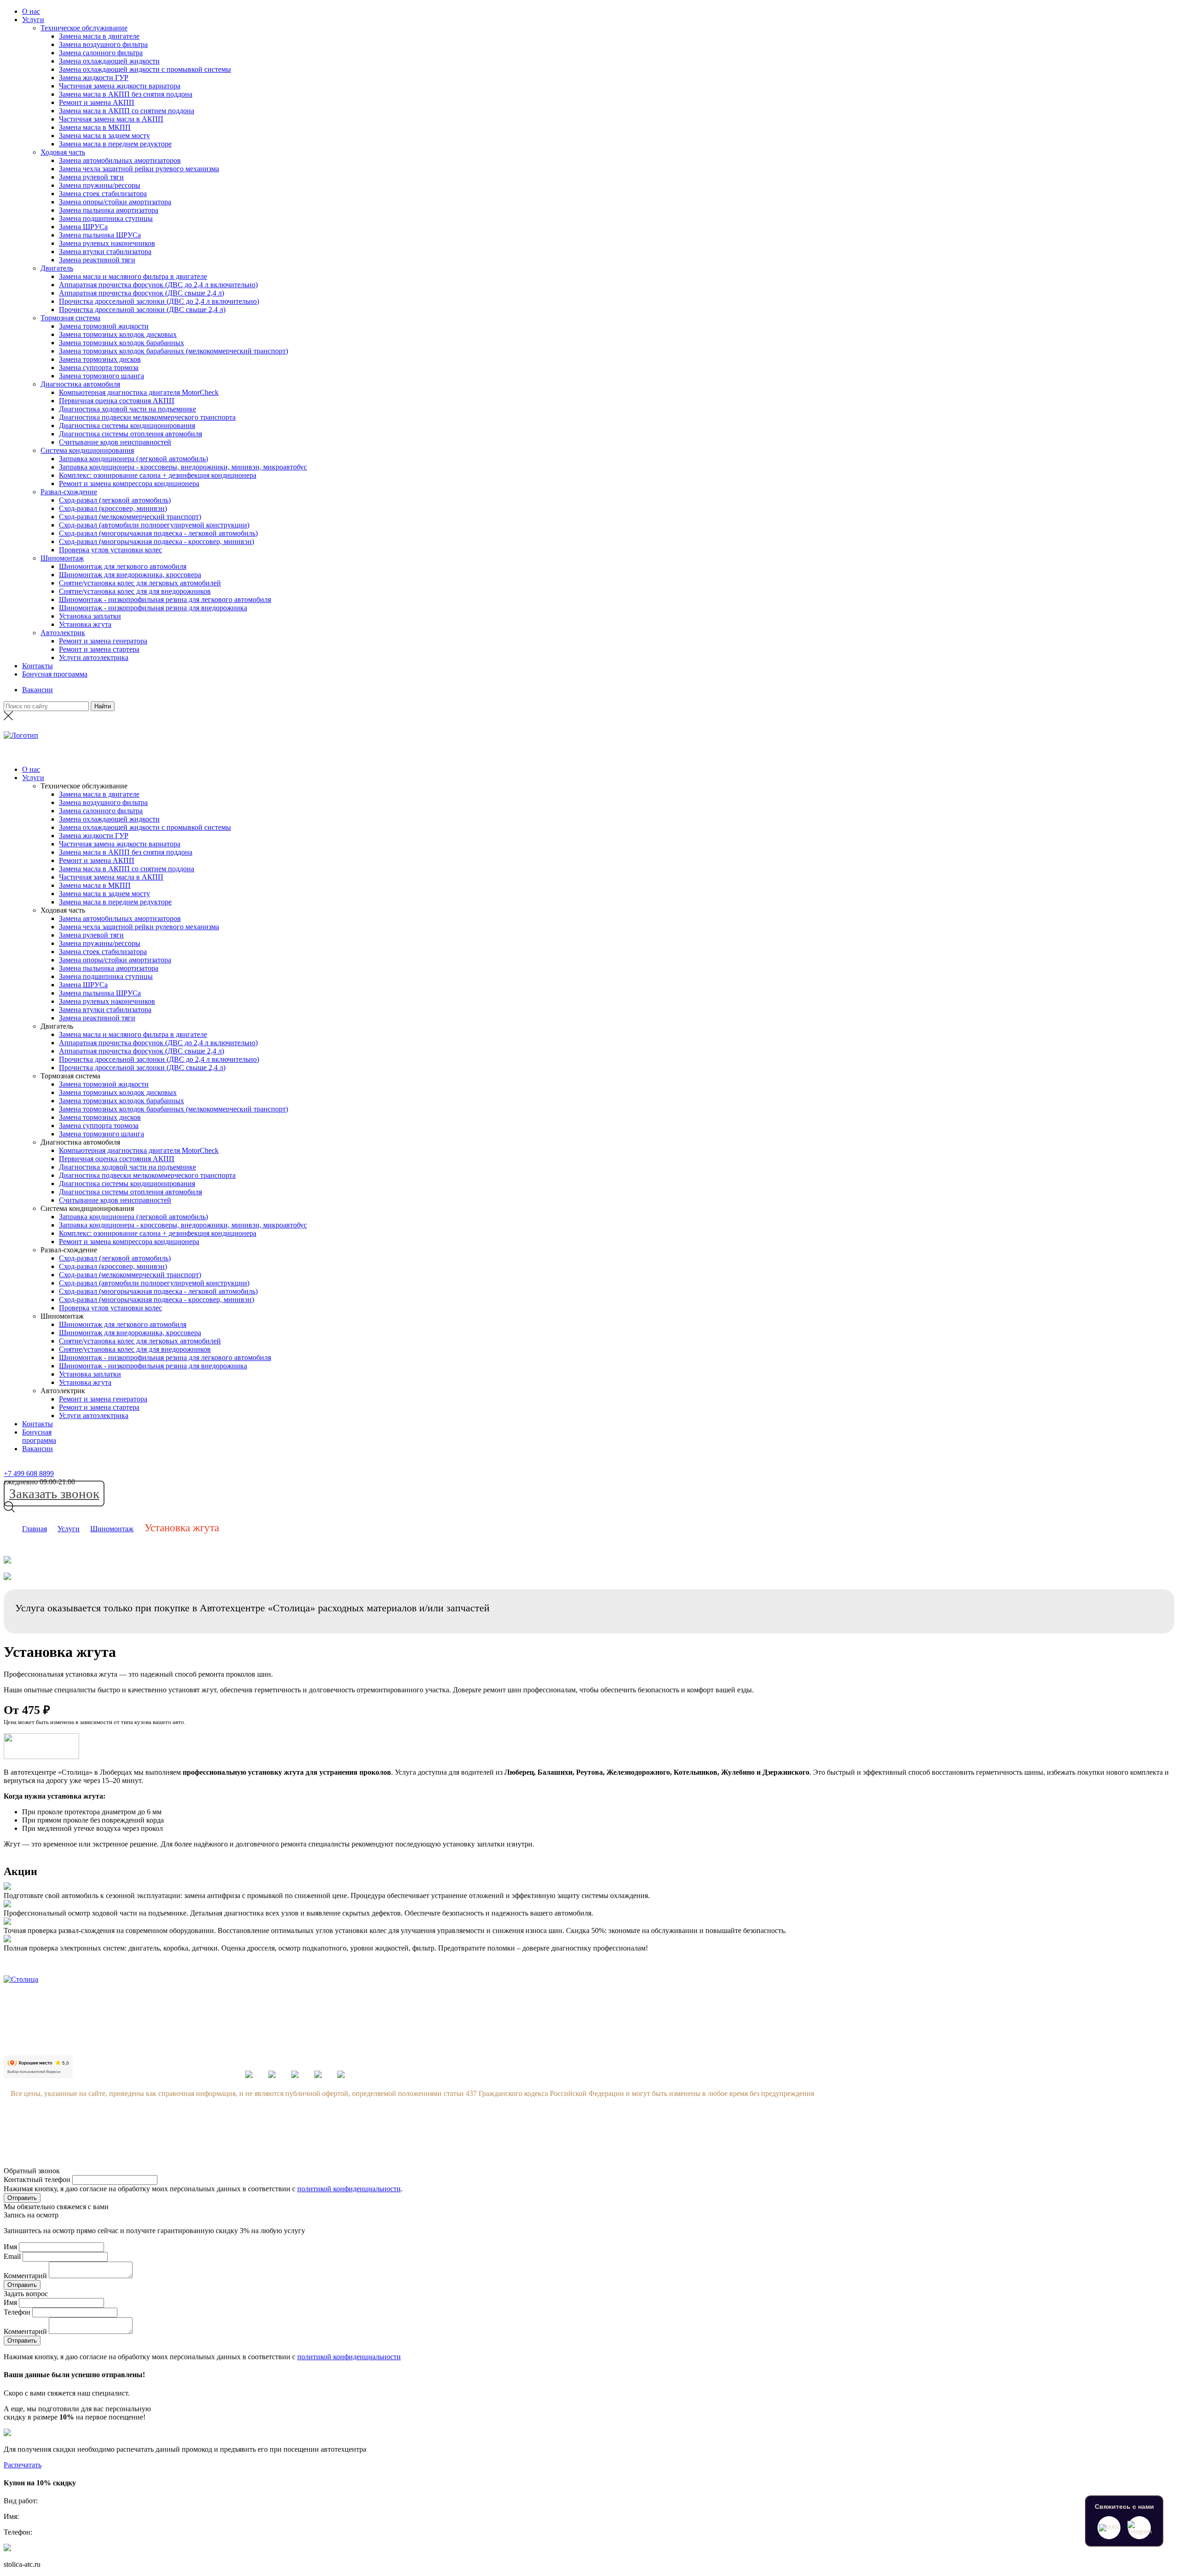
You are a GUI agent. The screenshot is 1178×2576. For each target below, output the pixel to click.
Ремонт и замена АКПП (97, 102)
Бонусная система (942, 2023)
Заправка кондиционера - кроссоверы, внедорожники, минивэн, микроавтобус (183, 467)
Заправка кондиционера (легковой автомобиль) (133, 459)
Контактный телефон (37, 2179)
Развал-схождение (69, 492)
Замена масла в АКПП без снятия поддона (126, 94)
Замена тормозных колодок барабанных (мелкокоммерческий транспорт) (173, 351)
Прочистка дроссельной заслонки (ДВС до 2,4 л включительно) (159, 301)
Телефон (17, 2312)
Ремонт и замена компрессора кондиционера (129, 483)
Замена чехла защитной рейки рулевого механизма (139, 169)
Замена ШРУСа (83, 227)
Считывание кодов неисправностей (115, 442)
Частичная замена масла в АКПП (111, 119)
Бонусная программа (55, 674)
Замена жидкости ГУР (94, 78)
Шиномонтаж (62, 558)
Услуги (33, 20)
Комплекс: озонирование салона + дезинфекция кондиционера (158, 475)
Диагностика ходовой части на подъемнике (127, 409)
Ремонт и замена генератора (103, 641)
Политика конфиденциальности (965, 2093)
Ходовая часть (63, 152)
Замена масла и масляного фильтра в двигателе (133, 276)
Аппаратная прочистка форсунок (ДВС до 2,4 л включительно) (158, 285)
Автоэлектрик (63, 633)
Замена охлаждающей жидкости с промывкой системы (145, 69)
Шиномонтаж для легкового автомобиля (123, 566)
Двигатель (57, 268)
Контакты (38, 666)
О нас (31, 11)
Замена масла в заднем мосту (104, 136)
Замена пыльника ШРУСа (100, 235)
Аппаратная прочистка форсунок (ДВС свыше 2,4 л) (141, 293)
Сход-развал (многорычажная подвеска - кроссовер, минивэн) (156, 541)
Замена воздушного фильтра (103, 44)
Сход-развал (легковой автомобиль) (115, 500)
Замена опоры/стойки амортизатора (115, 202)
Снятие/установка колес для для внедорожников (135, 591)
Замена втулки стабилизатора (105, 252)
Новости (928, 2041)
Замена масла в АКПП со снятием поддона (127, 111)
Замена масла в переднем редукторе (115, 144)
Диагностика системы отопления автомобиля (130, 434)
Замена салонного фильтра (101, 53)
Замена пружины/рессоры (100, 185)
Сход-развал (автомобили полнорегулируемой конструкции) (154, 525)
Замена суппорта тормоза (99, 368)
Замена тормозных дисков (100, 359)
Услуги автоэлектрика (94, 657)
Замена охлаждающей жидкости (109, 61)
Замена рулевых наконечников (107, 243)
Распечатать (23, 2465)
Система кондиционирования (87, 450)
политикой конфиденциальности (349, 2189)
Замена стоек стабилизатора (103, 194)
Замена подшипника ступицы (106, 218)
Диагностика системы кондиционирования (127, 425)
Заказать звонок (54, 1494)
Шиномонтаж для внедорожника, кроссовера (130, 575)
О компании (934, 2006)
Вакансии (38, 690)
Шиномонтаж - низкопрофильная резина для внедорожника (153, 608)
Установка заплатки (90, 616)
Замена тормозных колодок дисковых (118, 334)
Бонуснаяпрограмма (39, 1436)
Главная (35, 1529)
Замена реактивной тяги (97, 260)
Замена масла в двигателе (99, 36)
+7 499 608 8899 (29, 1473)
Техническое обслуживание (84, 28)
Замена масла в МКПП (95, 127)
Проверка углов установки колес (110, 550)
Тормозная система (70, 318)
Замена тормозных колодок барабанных (121, 343)
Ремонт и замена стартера (99, 649)
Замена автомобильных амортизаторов (120, 160)
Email (12, 2256)
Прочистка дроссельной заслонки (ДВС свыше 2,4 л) (142, 310)
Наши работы (936, 2075)
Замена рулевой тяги (91, 177)
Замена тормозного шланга (101, 376)
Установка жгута (85, 624)
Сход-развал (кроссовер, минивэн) (113, 508)
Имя (10, 2247)
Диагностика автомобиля (80, 384)
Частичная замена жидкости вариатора (120, 86)
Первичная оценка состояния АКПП (117, 401)
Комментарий (25, 2276)
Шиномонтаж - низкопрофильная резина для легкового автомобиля (165, 599)
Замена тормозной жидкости (104, 326)
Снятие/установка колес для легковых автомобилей (140, 583)
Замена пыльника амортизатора (109, 210)
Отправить (22, 2198)
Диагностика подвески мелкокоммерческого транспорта (147, 417)
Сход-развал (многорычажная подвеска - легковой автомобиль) (158, 533)
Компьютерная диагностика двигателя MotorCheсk (139, 392)
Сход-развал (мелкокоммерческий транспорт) (130, 517)
